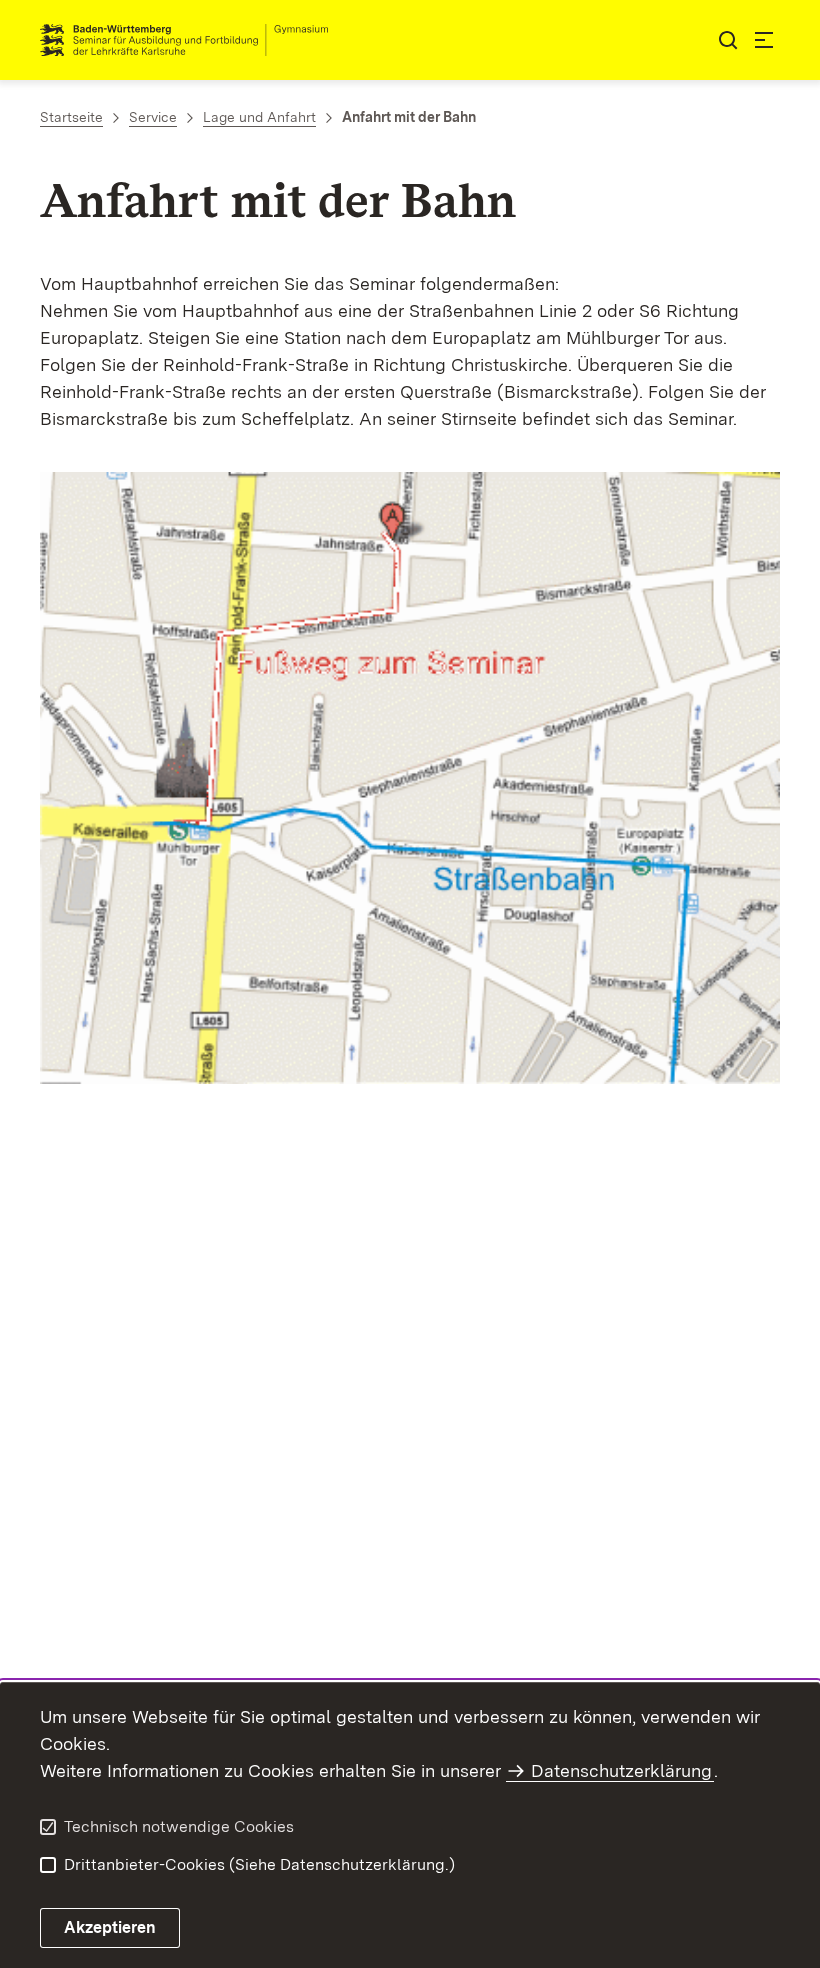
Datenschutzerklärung (621, 1770)
